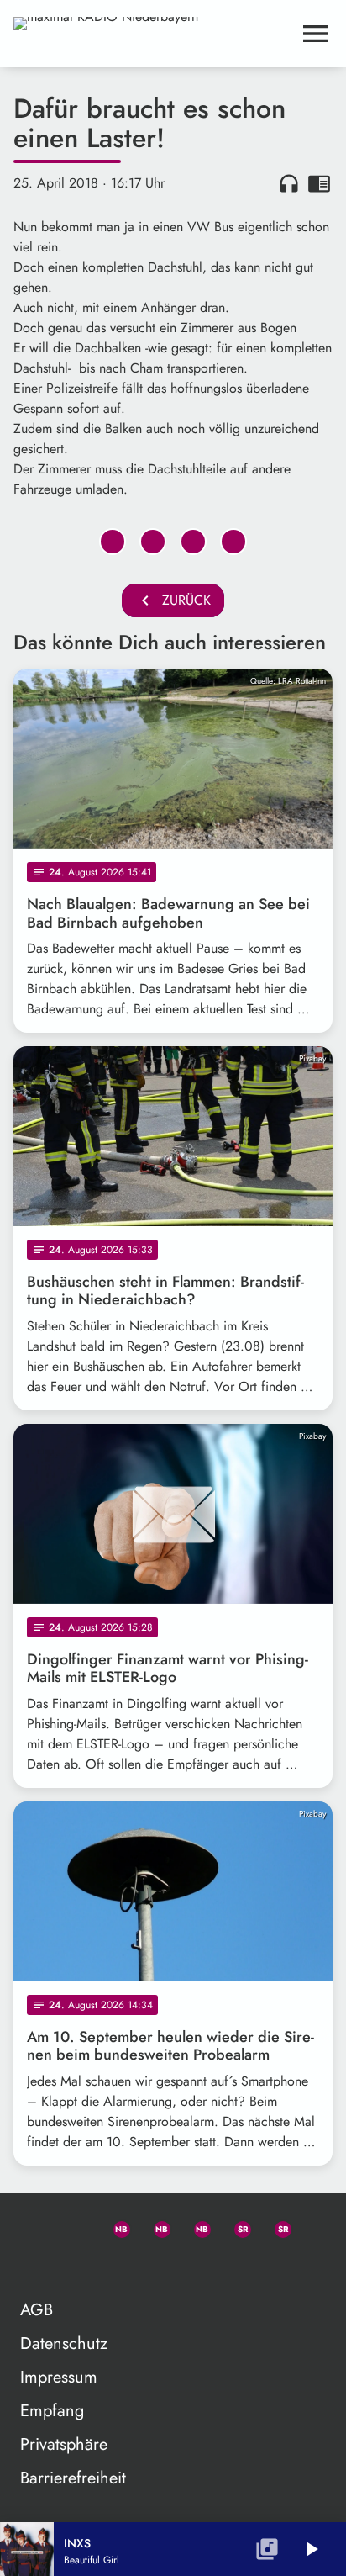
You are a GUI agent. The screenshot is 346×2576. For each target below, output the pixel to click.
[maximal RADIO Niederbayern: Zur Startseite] (153, 34)
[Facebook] (155, 2226)
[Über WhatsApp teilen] (193, 542)
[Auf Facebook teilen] (113, 542)
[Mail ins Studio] (34, 2226)
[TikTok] (34, 2267)
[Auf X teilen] (153, 542)
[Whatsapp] (114, 2226)
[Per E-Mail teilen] (233, 542)
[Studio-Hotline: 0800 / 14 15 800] (74, 2226)
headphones (289, 183)
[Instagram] (195, 2226)
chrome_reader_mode (319, 183)
